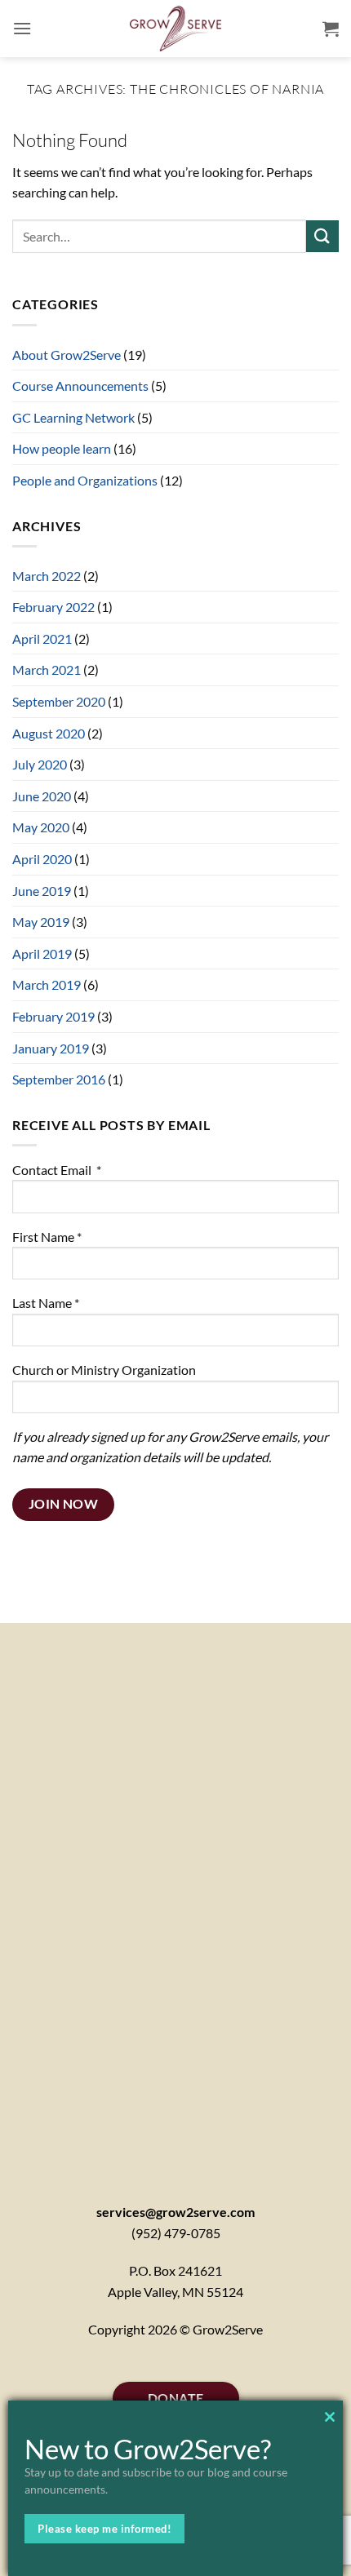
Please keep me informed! (104, 2529)
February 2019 (53, 1016)
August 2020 (49, 733)
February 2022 (53, 607)
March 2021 (47, 669)
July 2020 (40, 764)
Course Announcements (80, 386)
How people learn (62, 448)
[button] (22, 28)
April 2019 (42, 953)
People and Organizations (85, 480)
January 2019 (51, 1048)
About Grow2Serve (67, 355)
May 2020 (41, 827)
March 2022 (47, 576)
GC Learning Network (73, 417)
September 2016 (59, 1079)
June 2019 (42, 891)
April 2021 (42, 638)
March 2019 (47, 984)
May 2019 (41, 922)
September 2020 (59, 701)
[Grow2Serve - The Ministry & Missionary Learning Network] (176, 29)
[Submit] (322, 236)
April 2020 (42, 859)
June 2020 (42, 796)
